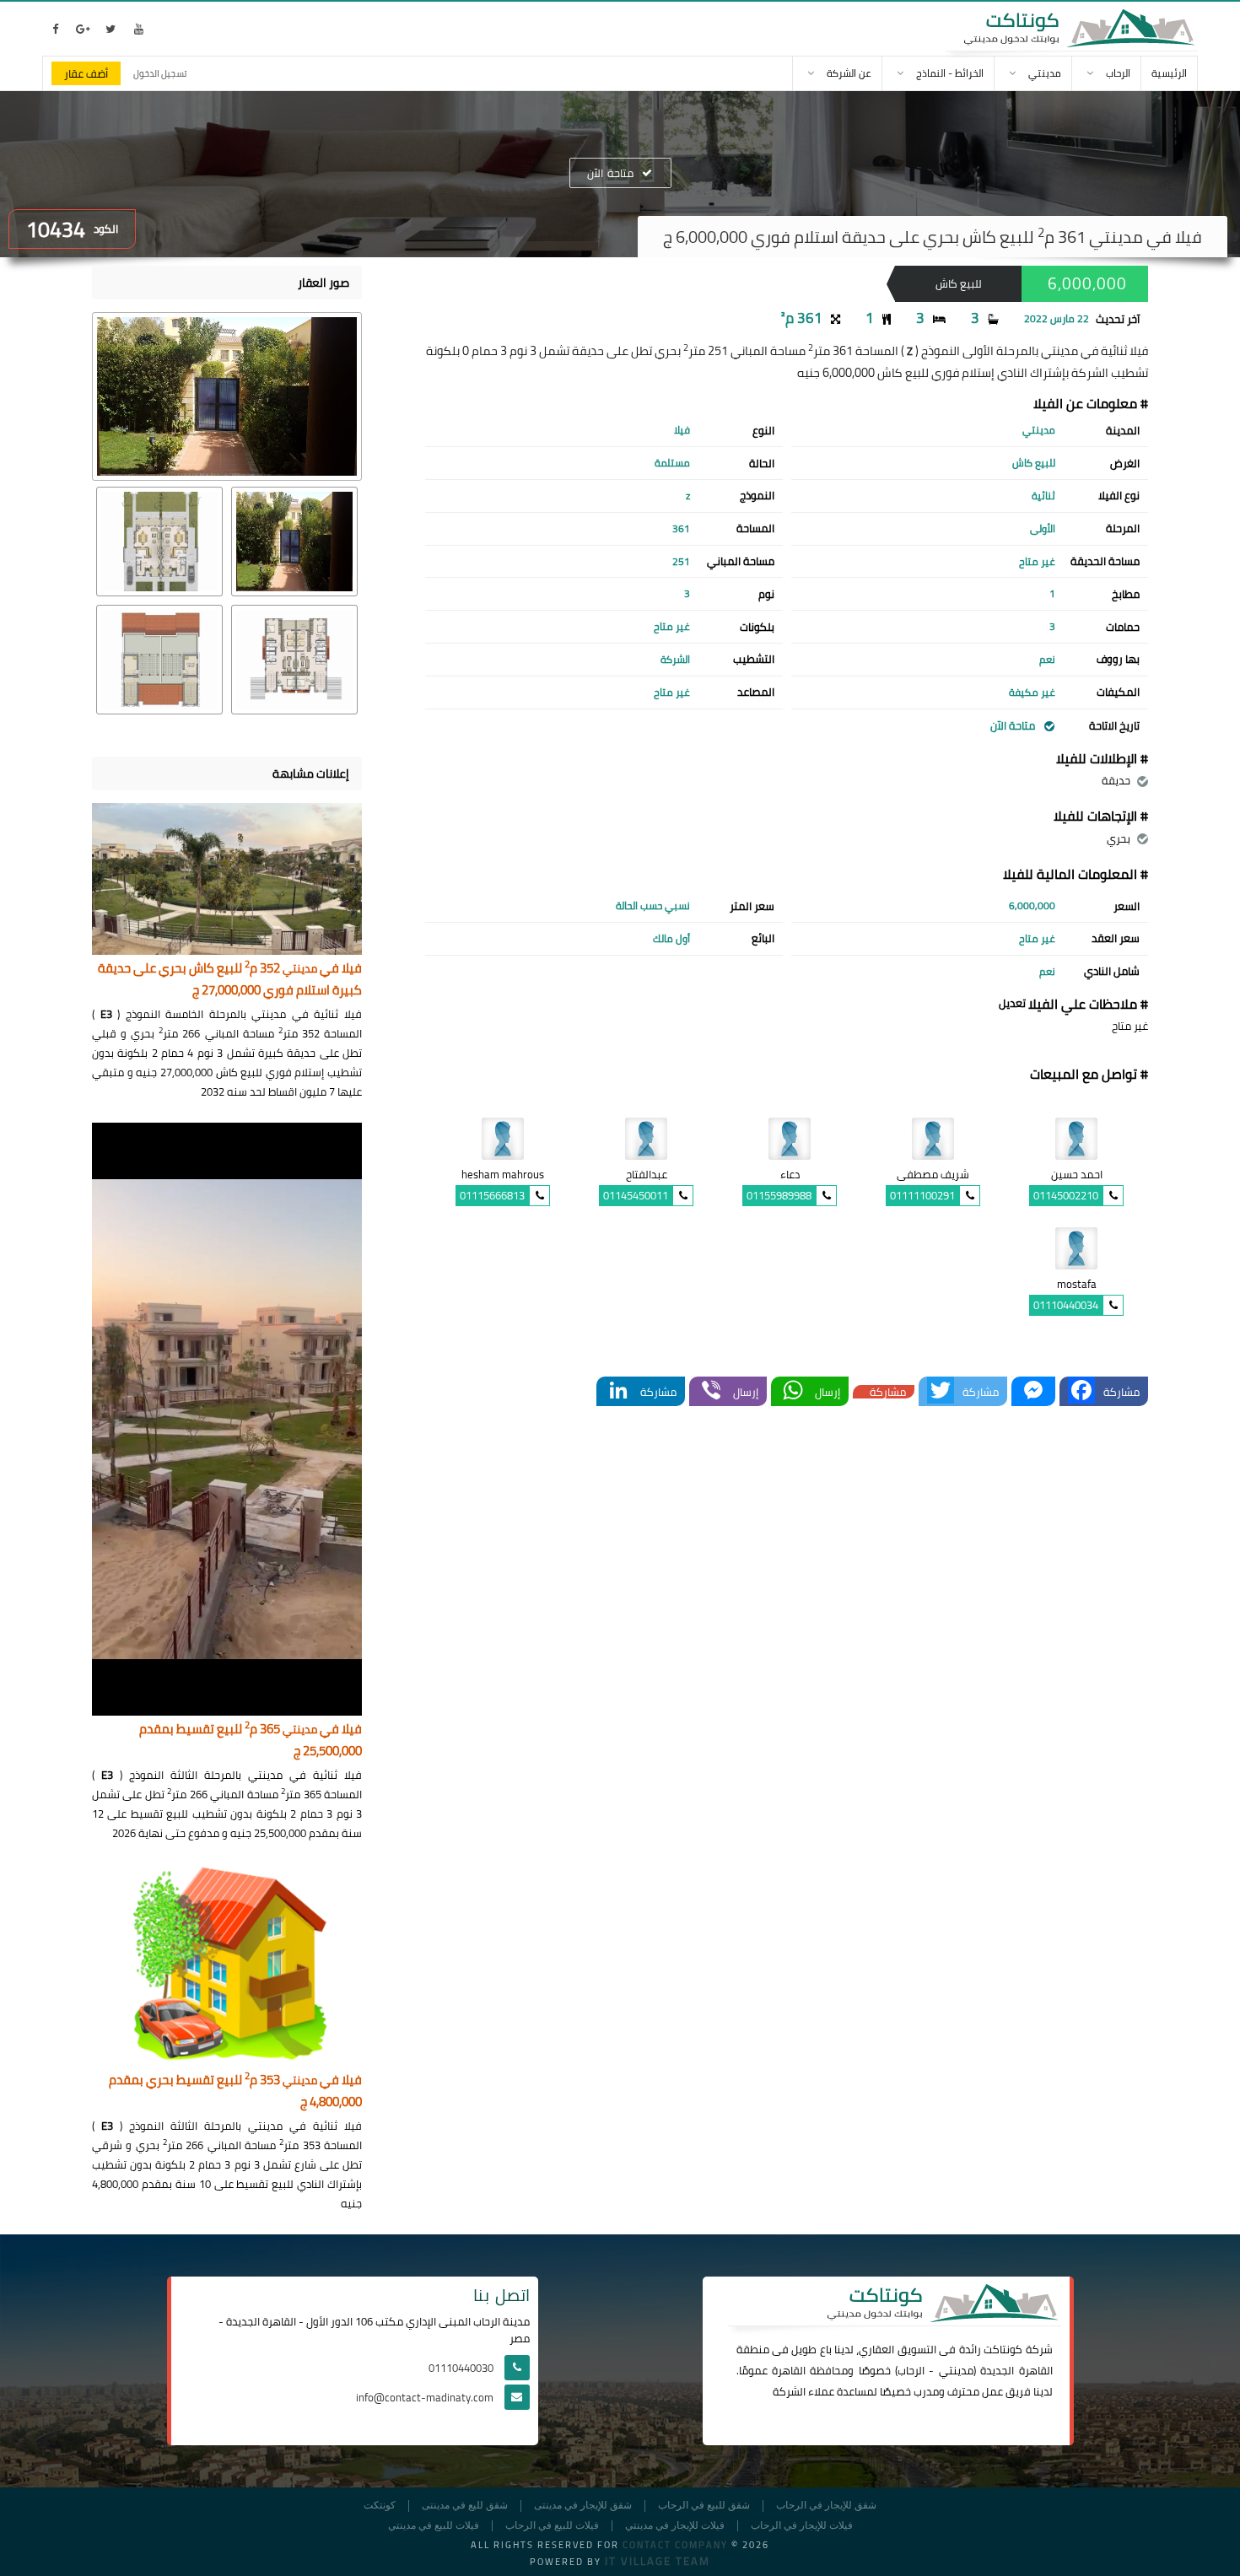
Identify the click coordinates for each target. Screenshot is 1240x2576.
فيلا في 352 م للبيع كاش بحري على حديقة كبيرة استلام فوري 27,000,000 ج (230, 980)
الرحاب (911, 2370)
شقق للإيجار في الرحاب (826, 2506)
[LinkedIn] (618, 1391)
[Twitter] (941, 1391)
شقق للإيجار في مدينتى (583, 2506)
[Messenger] (1033, 1391)
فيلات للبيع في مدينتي (434, 2526)
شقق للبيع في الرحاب (704, 2506)
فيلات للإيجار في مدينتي (675, 2526)
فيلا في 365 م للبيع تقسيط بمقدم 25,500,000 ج (251, 1741)
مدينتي (956, 2370)
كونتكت (380, 2506)
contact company (675, 2545)
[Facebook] (1081, 1391)
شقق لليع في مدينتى (465, 2506)
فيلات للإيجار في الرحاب (802, 2526)
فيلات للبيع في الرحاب (552, 2526)
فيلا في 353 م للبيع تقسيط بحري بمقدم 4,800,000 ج (235, 2091)
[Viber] (711, 1391)
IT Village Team (658, 2561)
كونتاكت (1003, 2349)
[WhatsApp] (793, 1391)
